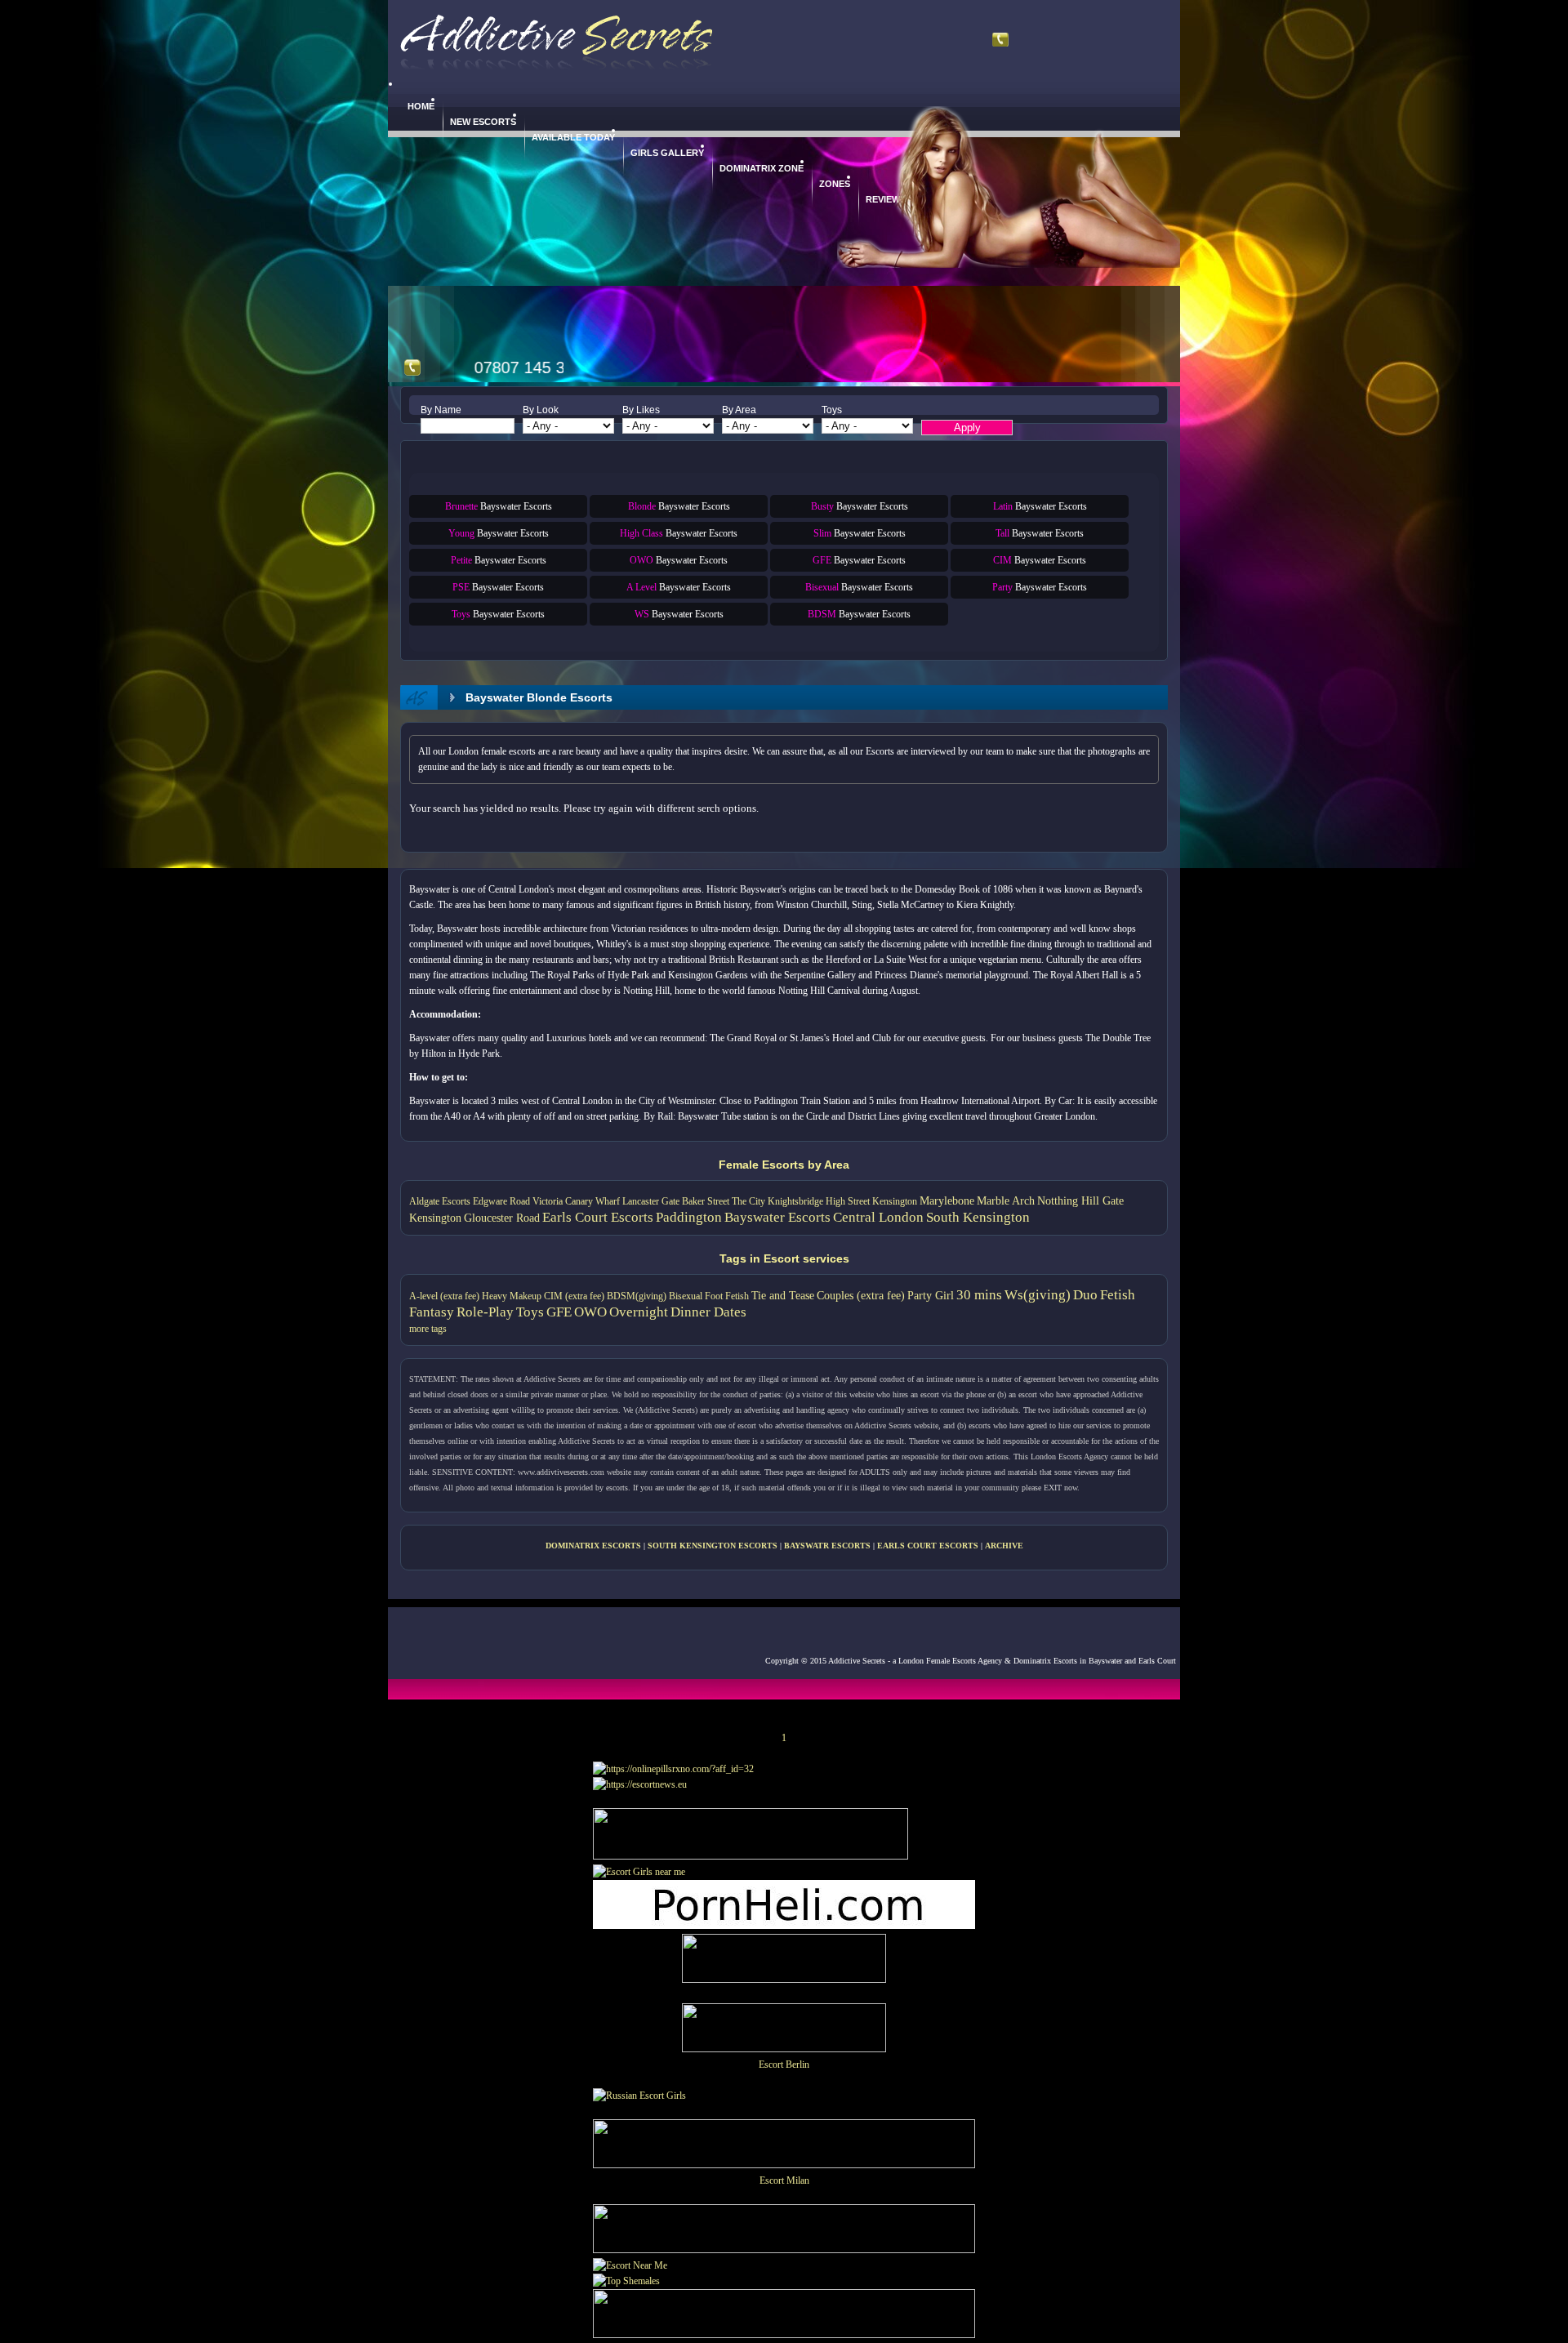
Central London (878, 1217)
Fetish (1118, 1295)
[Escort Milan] (784, 2165)
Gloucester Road (502, 1218)
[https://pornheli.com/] (751, 1856)
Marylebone (947, 1200)
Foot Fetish (727, 1296)
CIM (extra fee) (574, 1296)
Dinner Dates (708, 1312)
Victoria (548, 1201)
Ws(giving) (1038, 1295)
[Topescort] (784, 2250)
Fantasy (432, 1312)
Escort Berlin (784, 2065)
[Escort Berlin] (784, 2030)
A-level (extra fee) (444, 1296)
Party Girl (931, 1295)
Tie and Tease (783, 1295)
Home (421, 106)
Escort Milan (784, 2180)
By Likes (641, 410)
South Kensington (978, 1217)
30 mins (979, 1295)
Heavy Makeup (512, 1296)
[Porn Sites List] (784, 1926)
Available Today (573, 137)
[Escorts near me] (639, 1872)
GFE (559, 1312)
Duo (1085, 1295)
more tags (428, 1329)
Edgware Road (501, 1201)
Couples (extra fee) (861, 1295)
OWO (590, 1312)
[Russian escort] (639, 2096)
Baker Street (706, 1201)
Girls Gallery (667, 153)
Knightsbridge (795, 1201)
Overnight (639, 1312)
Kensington (435, 1218)
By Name (441, 410)
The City (748, 1201)
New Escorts (483, 122)
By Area (739, 410)
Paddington (689, 1217)
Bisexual (686, 1296)
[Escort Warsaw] (784, 2335)
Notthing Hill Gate (1080, 1200)
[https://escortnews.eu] (640, 1784)
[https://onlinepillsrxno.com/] (673, 1769)
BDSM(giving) (637, 1296)
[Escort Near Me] (630, 2265)
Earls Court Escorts (598, 1217)
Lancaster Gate (651, 1201)
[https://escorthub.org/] (784, 1961)
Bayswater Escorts (499, 506)
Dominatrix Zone (762, 168)
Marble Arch (1006, 1200)
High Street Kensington (871, 1201)
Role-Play (485, 1312)
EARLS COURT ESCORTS (928, 1546)
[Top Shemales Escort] (626, 2281)
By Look (541, 410)
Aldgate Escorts (440, 1201)
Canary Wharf (592, 1201)
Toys (832, 410)
